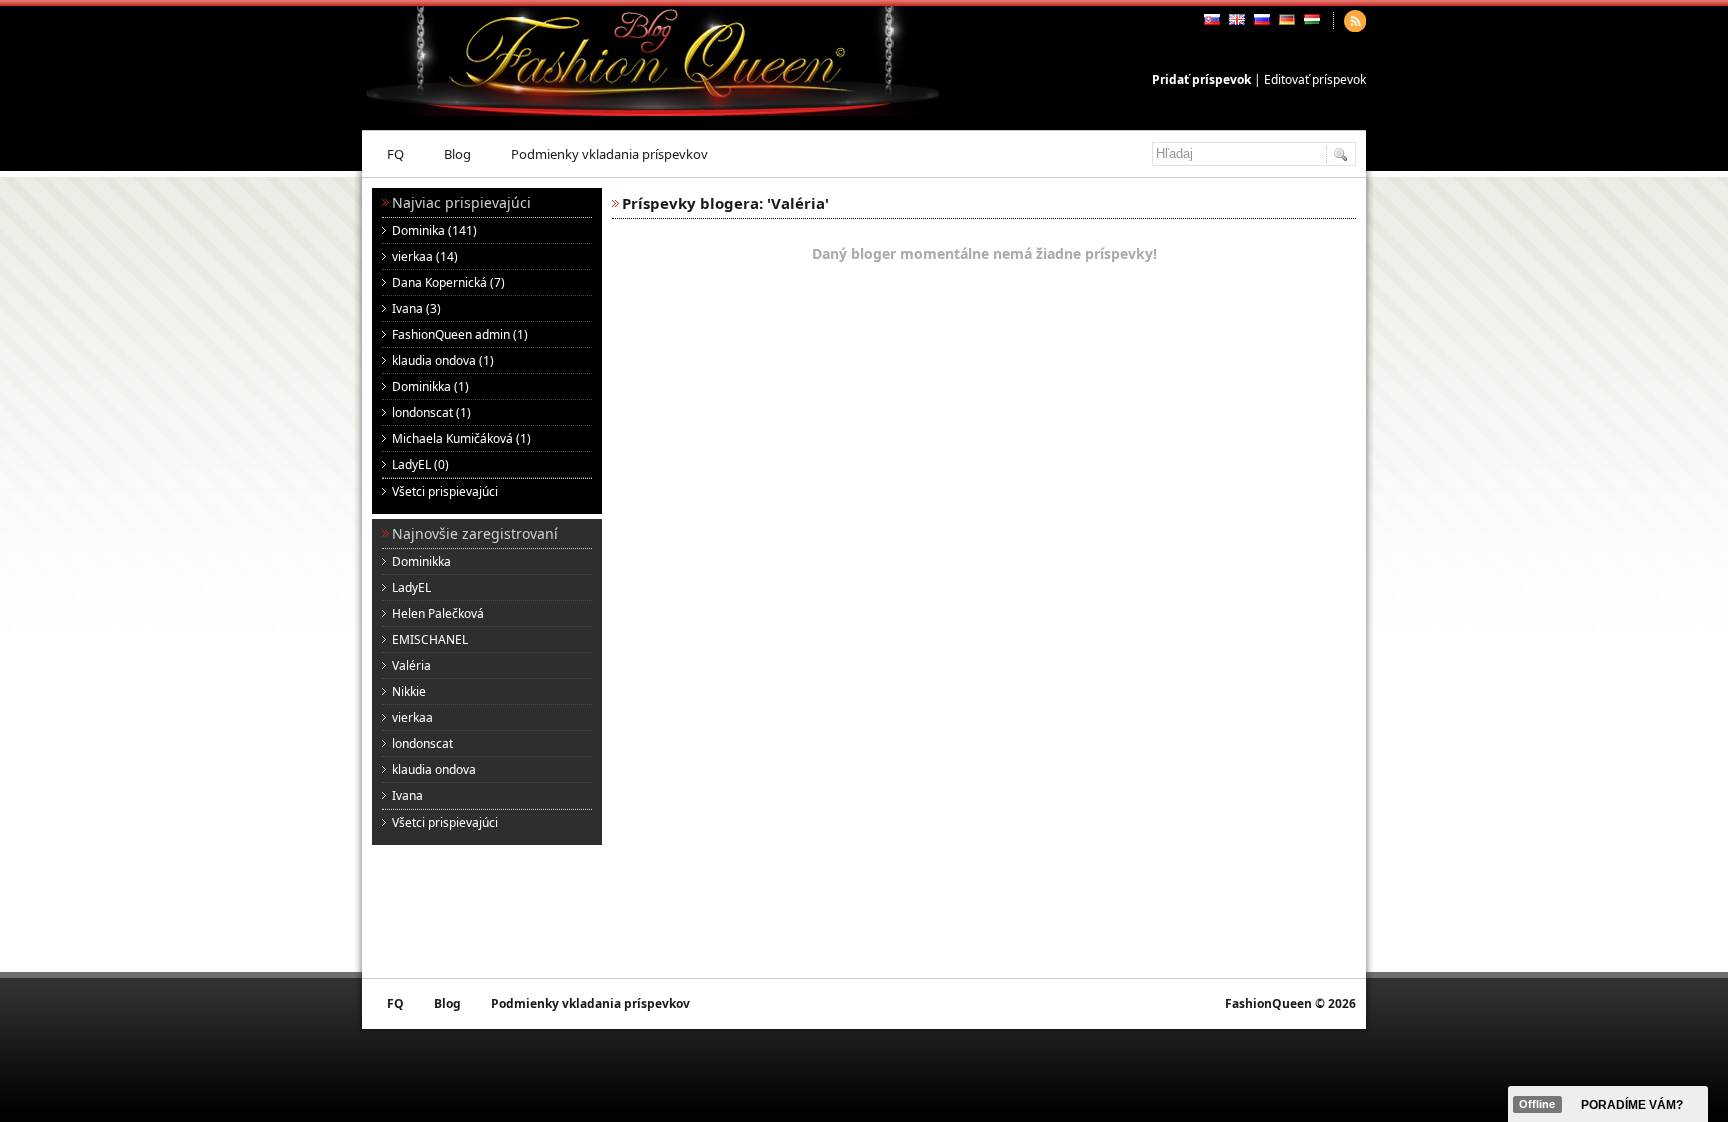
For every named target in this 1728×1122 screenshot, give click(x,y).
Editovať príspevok (1315, 79)
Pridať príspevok (1201, 79)
